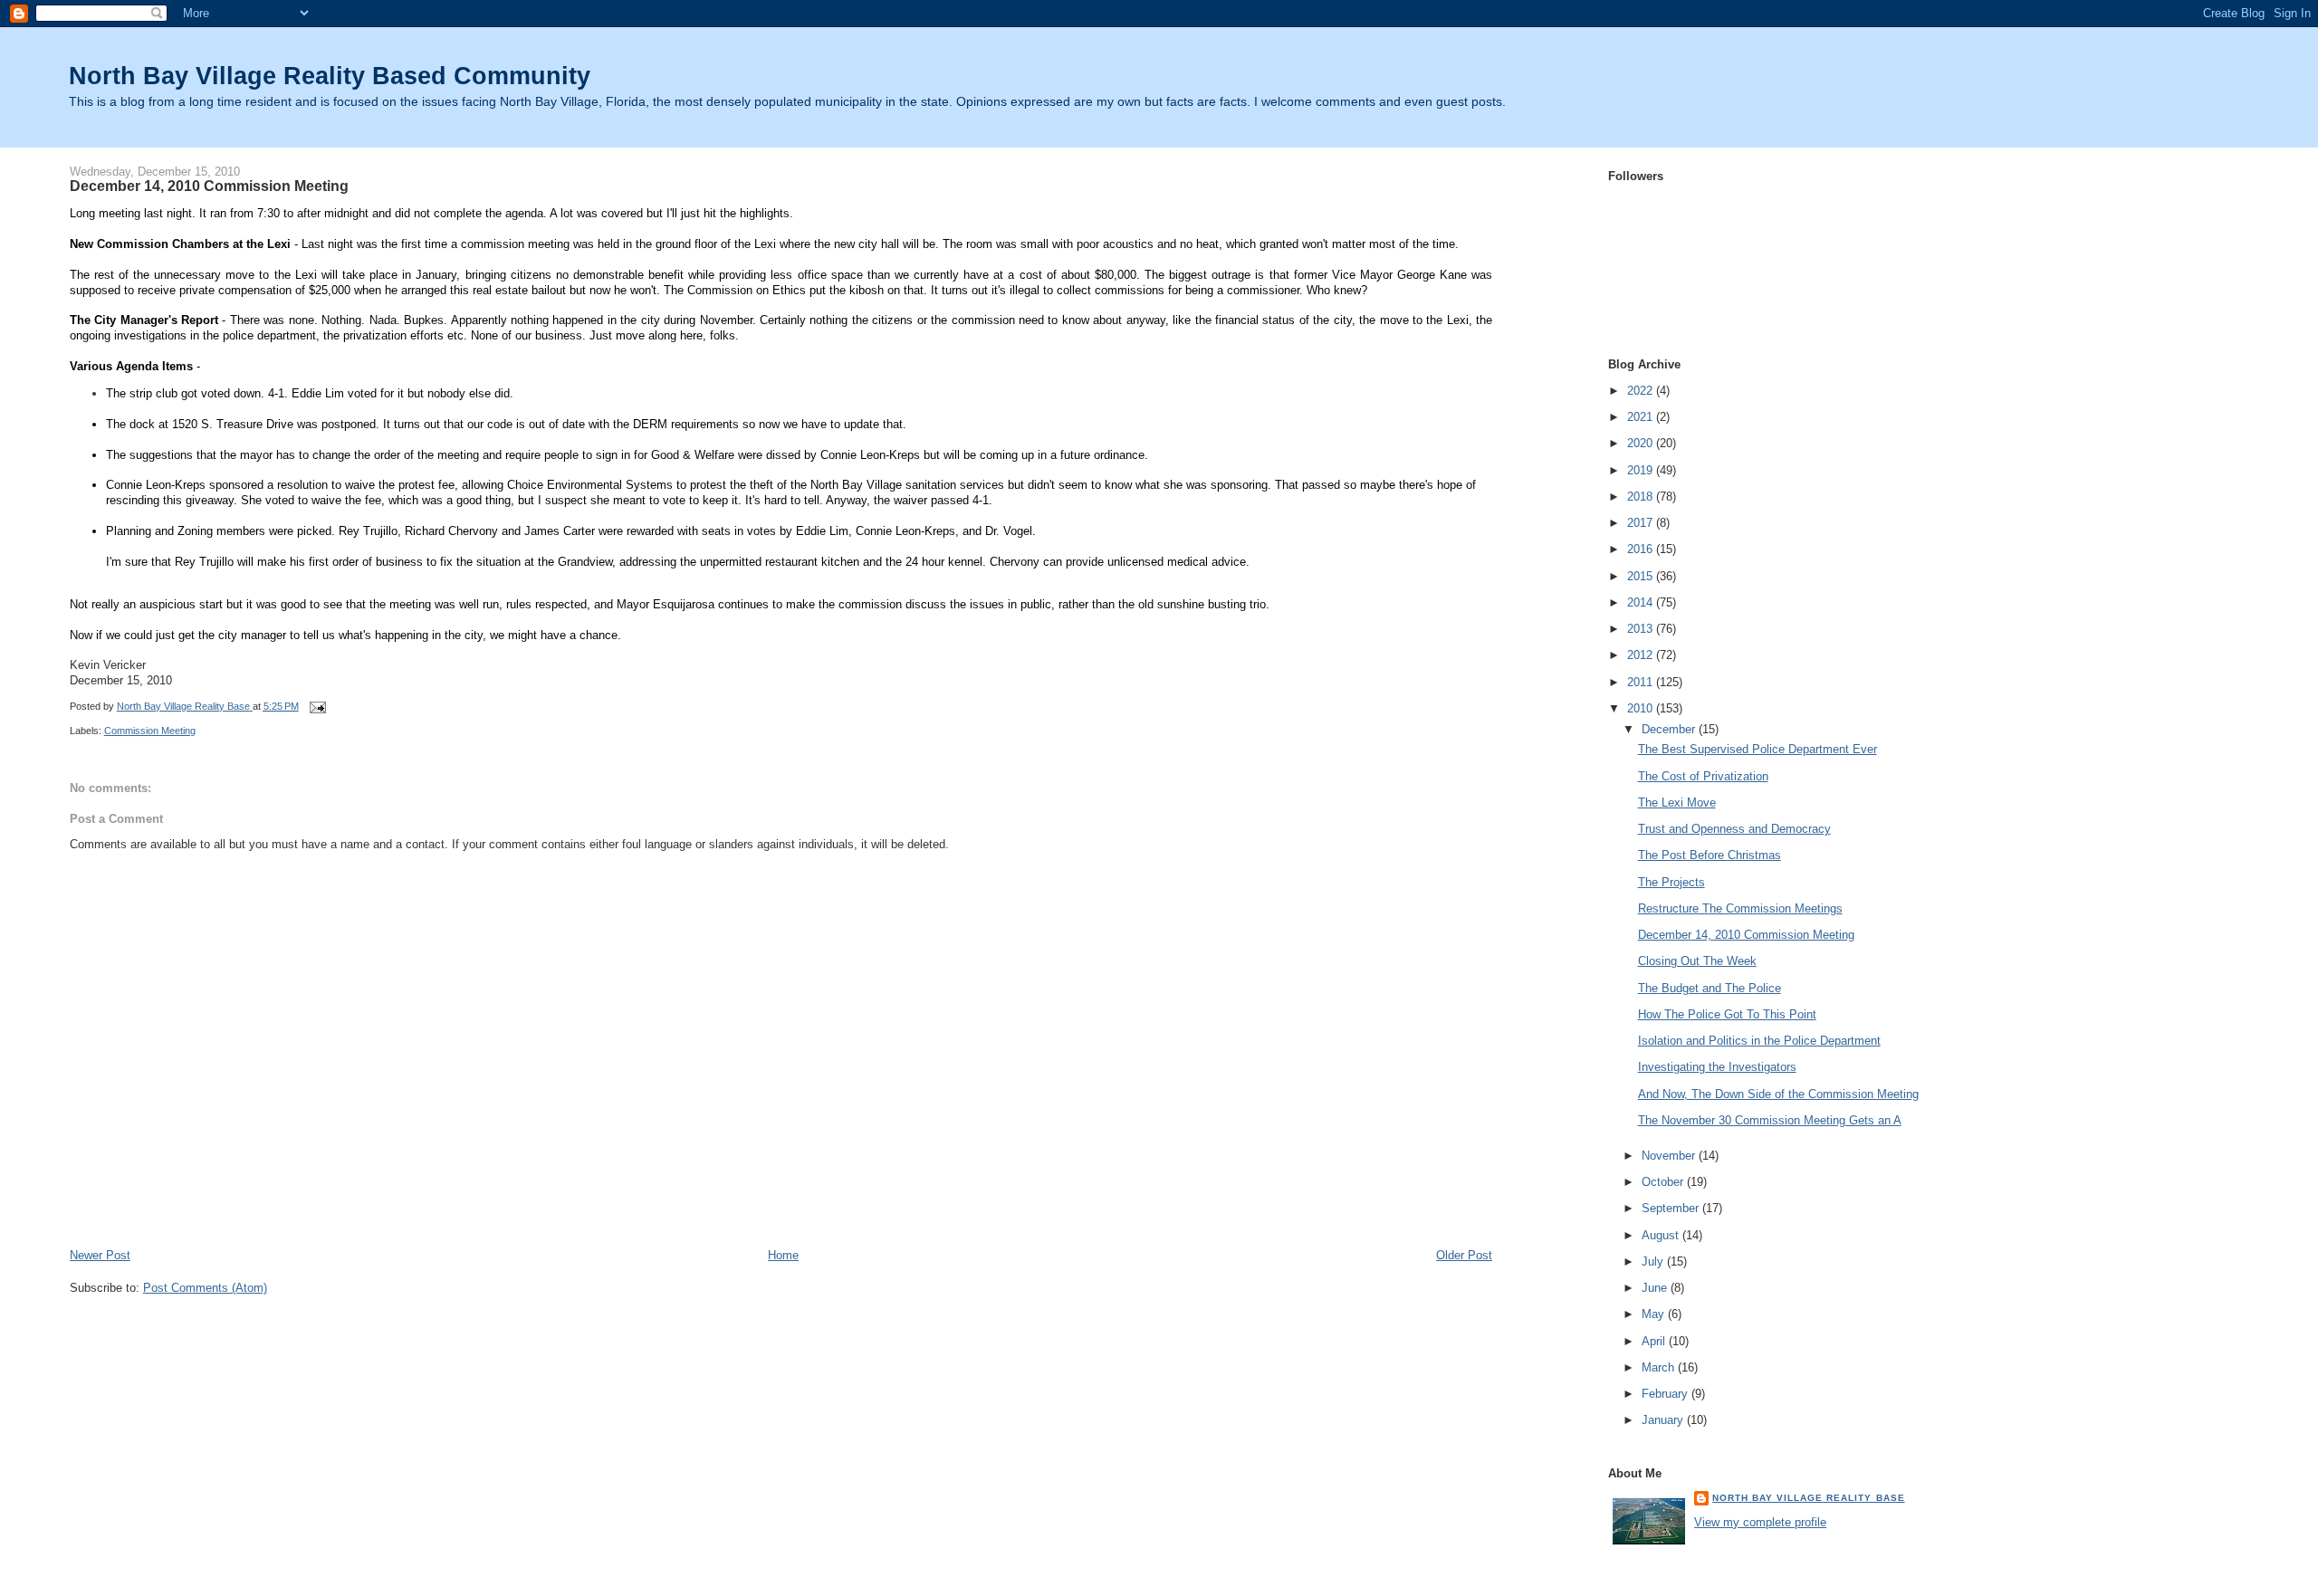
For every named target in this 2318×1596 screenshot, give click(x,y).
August (1662, 1235)
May (1655, 1314)
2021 (1642, 417)
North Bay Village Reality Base (1808, 1498)
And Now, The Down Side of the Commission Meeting (1778, 1094)
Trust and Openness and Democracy (1734, 829)
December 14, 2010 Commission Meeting (1746, 935)
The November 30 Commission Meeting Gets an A (1770, 1120)
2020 (1642, 443)
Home (783, 1255)
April (1655, 1341)
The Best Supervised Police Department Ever (1758, 749)
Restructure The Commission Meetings (1740, 908)
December (1670, 729)
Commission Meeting (150, 731)
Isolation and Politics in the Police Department (1759, 1041)
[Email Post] (317, 706)
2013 (1642, 629)
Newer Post (100, 1255)
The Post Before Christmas (1710, 855)
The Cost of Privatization (1703, 776)
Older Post (1464, 1255)
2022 (1642, 391)
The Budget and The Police (1710, 988)
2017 (1642, 523)
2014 (1642, 602)
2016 (1642, 549)
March (1660, 1367)
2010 (1642, 708)
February (1667, 1394)
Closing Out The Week (1697, 961)
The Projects (1671, 882)
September (1672, 1208)
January (1664, 1420)
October (1664, 1182)
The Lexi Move (1677, 803)
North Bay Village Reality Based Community (330, 76)
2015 (1642, 576)
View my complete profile (1760, 1522)
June (1656, 1288)
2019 (1642, 470)
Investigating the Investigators (1717, 1067)
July (1654, 1262)
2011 (1642, 682)
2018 (1642, 497)
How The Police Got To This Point (1727, 1014)
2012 (1642, 655)
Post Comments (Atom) (205, 1288)
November (1670, 1156)
